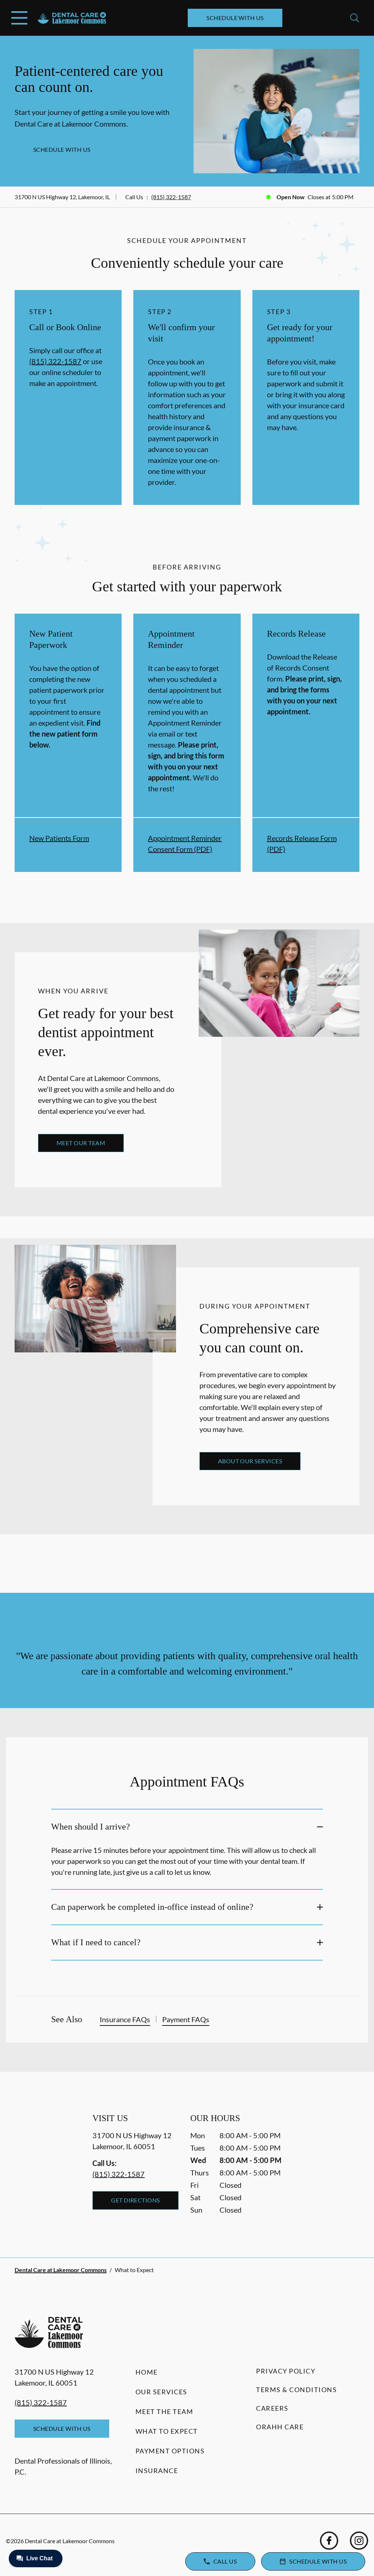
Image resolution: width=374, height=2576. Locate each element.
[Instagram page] (359, 2541)
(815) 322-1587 (171, 197)
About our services (250, 1461)
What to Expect (167, 2431)
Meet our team (81, 1143)
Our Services (161, 2392)
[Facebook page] (329, 2541)
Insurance (157, 2471)
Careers (272, 2408)
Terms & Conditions (296, 2390)
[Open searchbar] (355, 18)
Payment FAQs (186, 2019)
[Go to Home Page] (72, 18)
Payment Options (170, 2451)
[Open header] (19, 18)
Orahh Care (280, 2427)
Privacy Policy (286, 2371)
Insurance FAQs (125, 2019)
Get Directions (136, 2200)
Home (147, 2372)
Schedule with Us (235, 18)
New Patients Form (59, 838)
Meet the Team (165, 2411)
